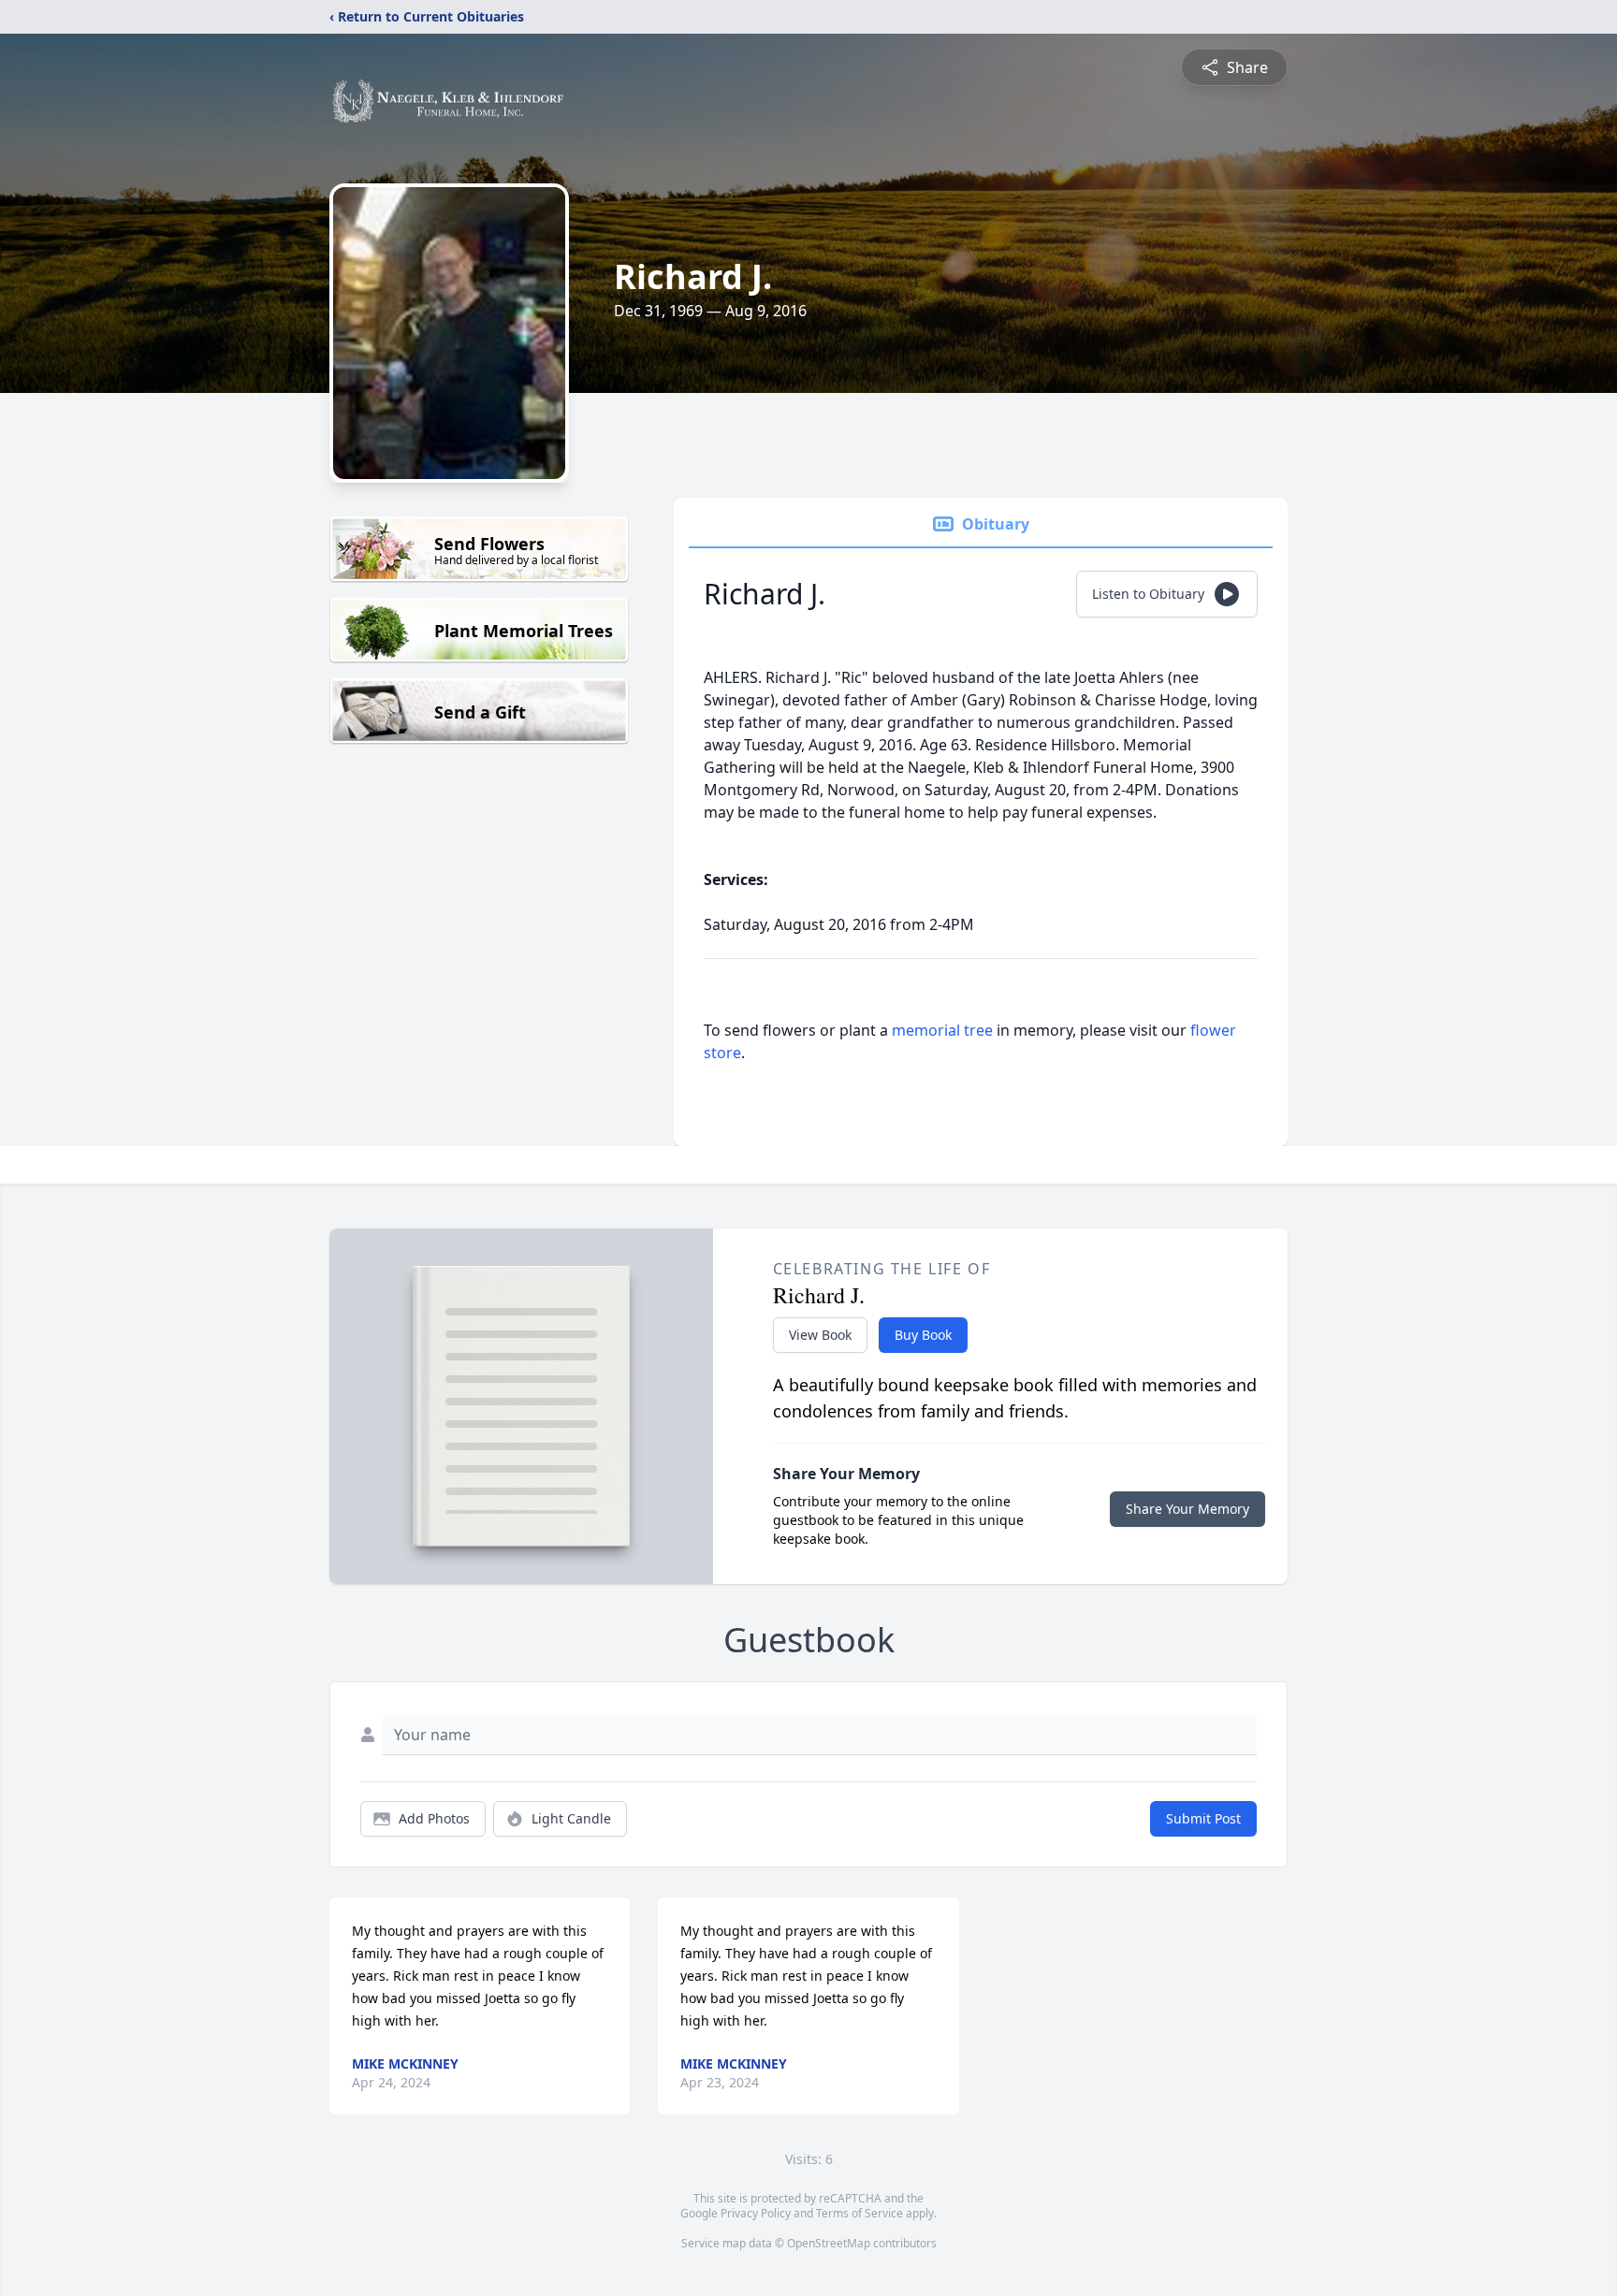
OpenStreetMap (829, 2243)
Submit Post (1203, 1818)
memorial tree (942, 1030)
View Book (820, 1335)
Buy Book (923, 1335)
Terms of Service (859, 2213)
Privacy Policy (756, 2213)
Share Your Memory (1187, 1509)
